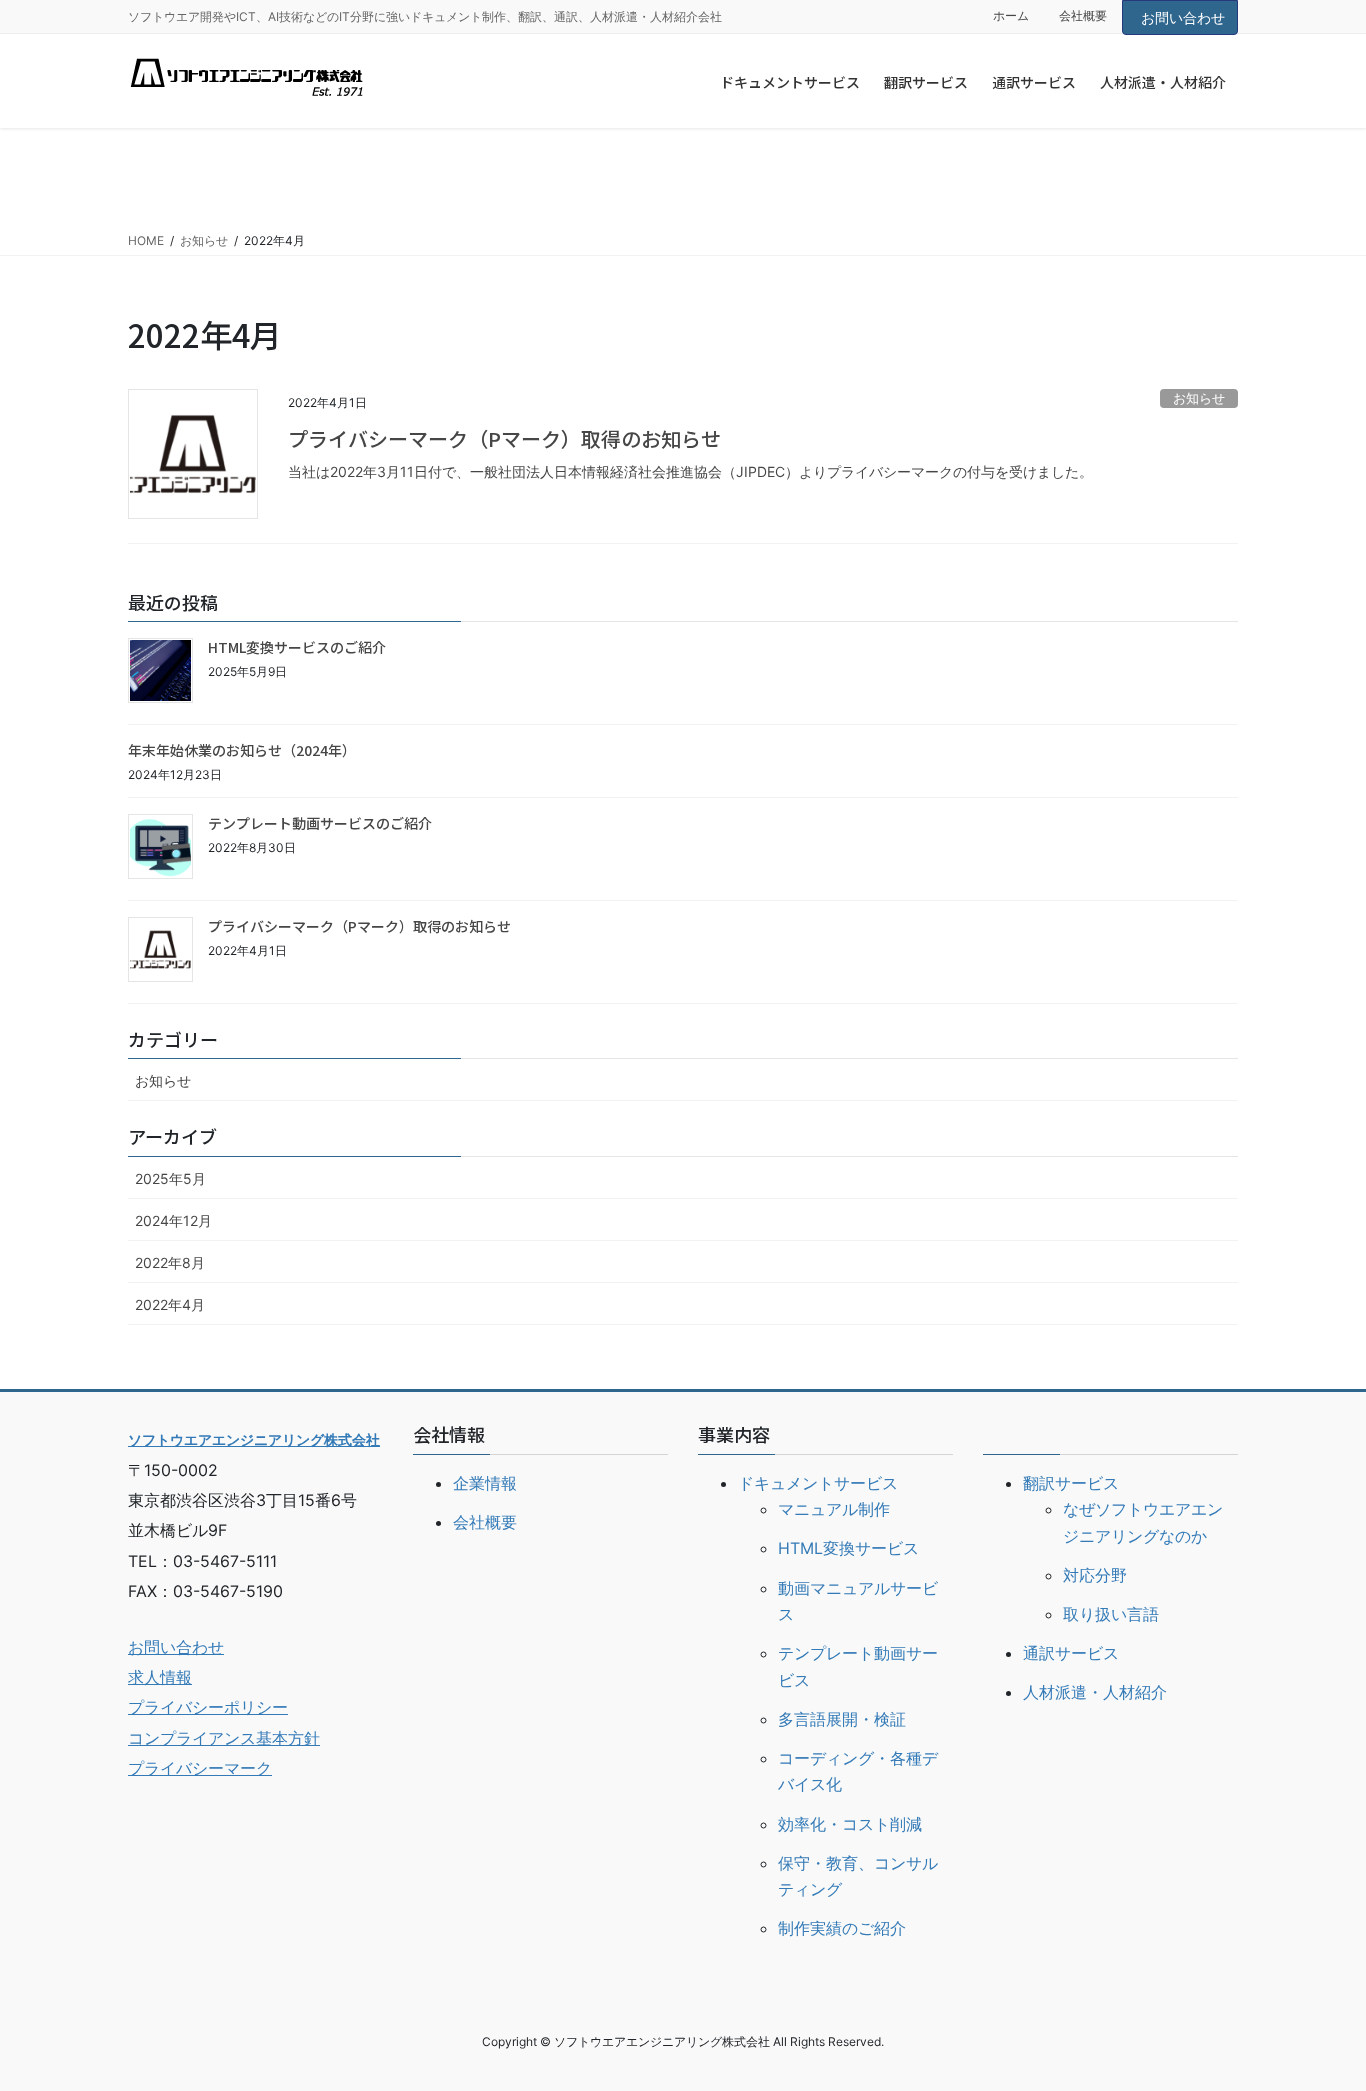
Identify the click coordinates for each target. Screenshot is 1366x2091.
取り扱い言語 (1111, 1614)
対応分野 (1095, 1575)
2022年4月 (170, 1304)
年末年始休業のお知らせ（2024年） (242, 750)
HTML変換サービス (848, 1548)
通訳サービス (1071, 1653)
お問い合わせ (1183, 17)
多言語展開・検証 (842, 1719)
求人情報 (160, 1677)
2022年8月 (170, 1262)
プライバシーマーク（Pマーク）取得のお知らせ (504, 438)
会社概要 (1083, 15)
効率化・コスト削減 (850, 1824)
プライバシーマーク (200, 1768)
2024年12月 (173, 1220)
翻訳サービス (1071, 1483)
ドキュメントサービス (818, 1483)
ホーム (1011, 15)
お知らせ (1199, 398)
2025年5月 (170, 1178)
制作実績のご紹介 (842, 1928)
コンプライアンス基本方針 (224, 1738)
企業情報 (485, 1483)
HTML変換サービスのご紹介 (297, 647)
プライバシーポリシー (208, 1707)
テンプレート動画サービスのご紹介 (320, 823)
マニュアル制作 (834, 1509)
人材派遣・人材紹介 (1095, 1692)
